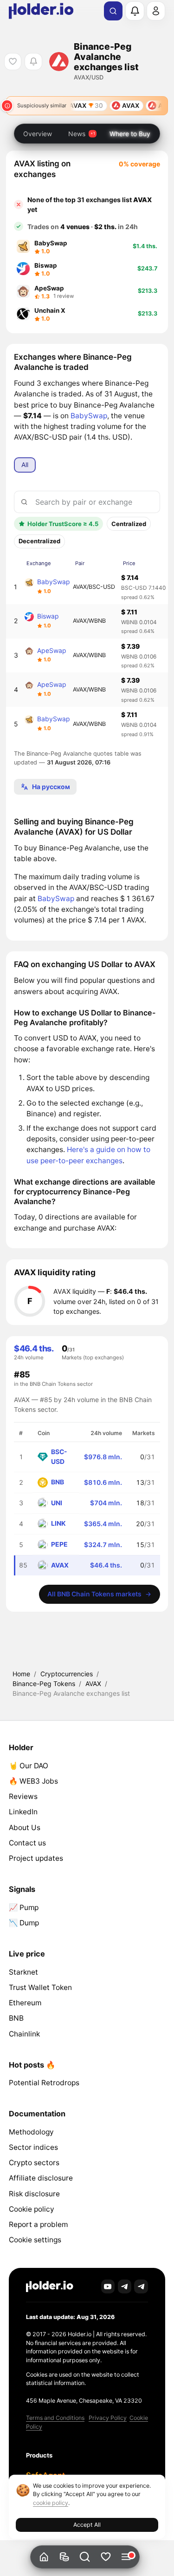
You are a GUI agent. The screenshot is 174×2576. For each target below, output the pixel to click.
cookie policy (51, 2503)
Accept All (87, 2525)
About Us (25, 1828)
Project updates (36, 1858)
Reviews (23, 1796)
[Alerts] (135, 11)
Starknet (23, 1972)
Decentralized (39, 541)
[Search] (113, 11)
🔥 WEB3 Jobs (33, 1781)
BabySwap (89, 416)
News (77, 134)
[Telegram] (125, 2286)
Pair (80, 563)
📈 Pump (24, 1907)
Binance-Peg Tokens (44, 1683)
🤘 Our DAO (29, 1766)
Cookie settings (35, 2240)
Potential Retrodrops (44, 2083)
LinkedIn (23, 1812)
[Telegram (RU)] (141, 2286)
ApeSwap (52, 650)
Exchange (39, 563)
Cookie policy (32, 2209)
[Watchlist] (106, 2557)
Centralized (129, 524)
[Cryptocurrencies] (65, 2557)
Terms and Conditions (55, 2418)
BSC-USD (59, 1456)
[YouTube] (108, 2286)
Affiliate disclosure (41, 2178)
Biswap (48, 616)
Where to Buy (130, 134)
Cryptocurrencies (67, 1674)
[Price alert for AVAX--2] (33, 62)
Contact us (27, 1843)
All (25, 464)
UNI (57, 1503)
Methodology (31, 2132)
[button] (85, 2557)
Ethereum (25, 2003)
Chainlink (24, 2034)
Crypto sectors (34, 2163)
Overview (38, 134)
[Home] (44, 2557)
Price (129, 563)
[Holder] (50, 2287)
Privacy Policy (108, 2418)
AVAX (93, 1683)
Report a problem (38, 2224)
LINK (58, 1523)
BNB (58, 1482)
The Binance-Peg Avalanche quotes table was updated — (78, 758)
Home (21, 1674)
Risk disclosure (34, 2194)
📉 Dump (24, 1923)
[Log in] (156, 11)
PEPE (59, 1544)
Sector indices (33, 2147)
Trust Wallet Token (40, 1987)
